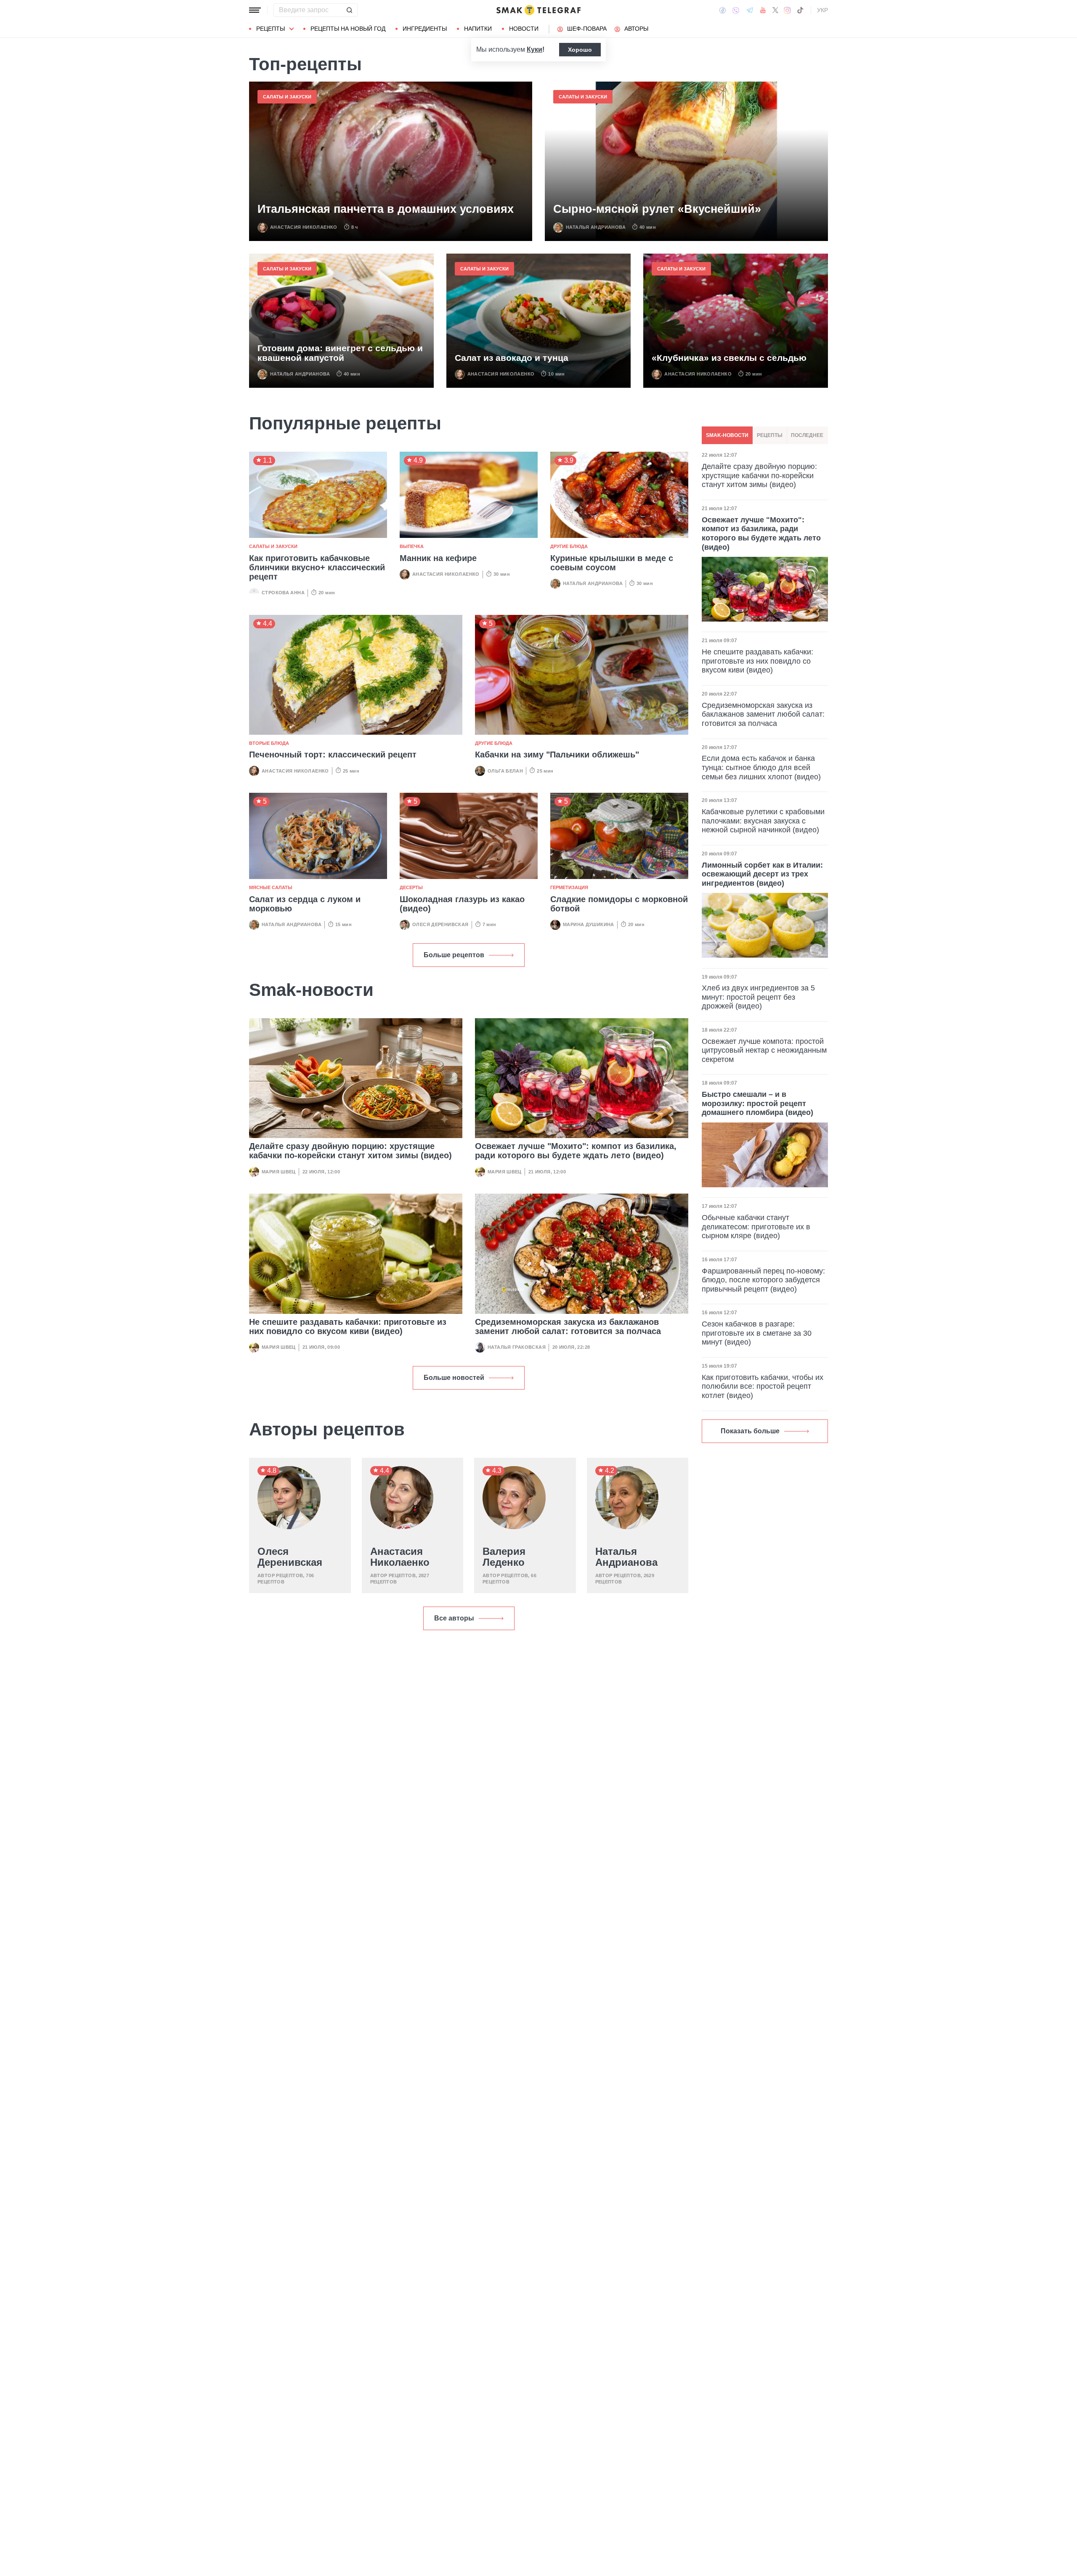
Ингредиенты (425, 29)
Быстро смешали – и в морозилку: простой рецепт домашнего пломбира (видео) (757, 1103)
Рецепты (271, 29)
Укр (822, 10)
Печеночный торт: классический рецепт (333, 755)
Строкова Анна (283, 593)
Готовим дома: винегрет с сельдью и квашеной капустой (340, 353)
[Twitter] (775, 10)
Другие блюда (569, 546)
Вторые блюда (269, 743)
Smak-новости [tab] (727, 435)
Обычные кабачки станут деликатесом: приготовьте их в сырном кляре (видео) (756, 1227)
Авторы (636, 29)
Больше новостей (454, 1378)
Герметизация (569, 887)
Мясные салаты (271, 887)
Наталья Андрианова (596, 227)
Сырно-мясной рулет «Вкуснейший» (657, 209)
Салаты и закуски (287, 97)
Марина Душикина (589, 924)
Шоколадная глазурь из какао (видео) (462, 904)
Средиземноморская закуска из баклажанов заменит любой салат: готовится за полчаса (568, 1326)
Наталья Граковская (517, 1347)
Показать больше (750, 1431)
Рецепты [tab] (770, 435)
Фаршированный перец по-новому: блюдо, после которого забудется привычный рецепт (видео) (763, 1280)
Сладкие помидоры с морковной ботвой (619, 904)
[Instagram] (787, 10)
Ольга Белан (505, 771)
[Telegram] (750, 10)
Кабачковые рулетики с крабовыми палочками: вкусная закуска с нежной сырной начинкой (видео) (763, 821)
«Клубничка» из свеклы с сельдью (729, 358)
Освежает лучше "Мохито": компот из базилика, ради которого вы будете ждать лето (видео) (576, 1151)
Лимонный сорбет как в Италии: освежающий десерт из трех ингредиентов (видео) (762, 874)
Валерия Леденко (504, 1557)
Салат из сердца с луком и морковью (305, 904)
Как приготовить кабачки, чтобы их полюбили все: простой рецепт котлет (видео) (763, 1386)
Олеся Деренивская (440, 924)
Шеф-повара (587, 29)
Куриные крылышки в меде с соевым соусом (612, 563)
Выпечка (412, 546)
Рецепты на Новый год (348, 29)
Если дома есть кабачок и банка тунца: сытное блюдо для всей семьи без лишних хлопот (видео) (761, 767)
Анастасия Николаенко (304, 227)
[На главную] (538, 10)
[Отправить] (349, 10)
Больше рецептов (454, 955)
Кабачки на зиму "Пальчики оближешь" (557, 755)
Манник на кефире (438, 558)
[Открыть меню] (255, 10)
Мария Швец (279, 1172)
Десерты (411, 887)
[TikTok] (800, 10)
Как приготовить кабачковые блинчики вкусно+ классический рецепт (317, 567)
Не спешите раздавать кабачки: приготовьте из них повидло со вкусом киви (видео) (348, 1326)
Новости (524, 29)
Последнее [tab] (807, 435)
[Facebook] (723, 10)
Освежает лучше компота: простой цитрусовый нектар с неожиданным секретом (764, 1050)
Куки (535, 49)
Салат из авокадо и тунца (512, 358)
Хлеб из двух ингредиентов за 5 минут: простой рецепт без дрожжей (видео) (758, 997)
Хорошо (580, 50)
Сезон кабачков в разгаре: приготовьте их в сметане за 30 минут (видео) (757, 1333)
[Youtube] (763, 10)
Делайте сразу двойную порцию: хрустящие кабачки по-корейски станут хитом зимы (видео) (350, 1151)
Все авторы (454, 1618)
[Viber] (736, 10)
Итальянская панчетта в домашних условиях (386, 209)
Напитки (478, 29)
